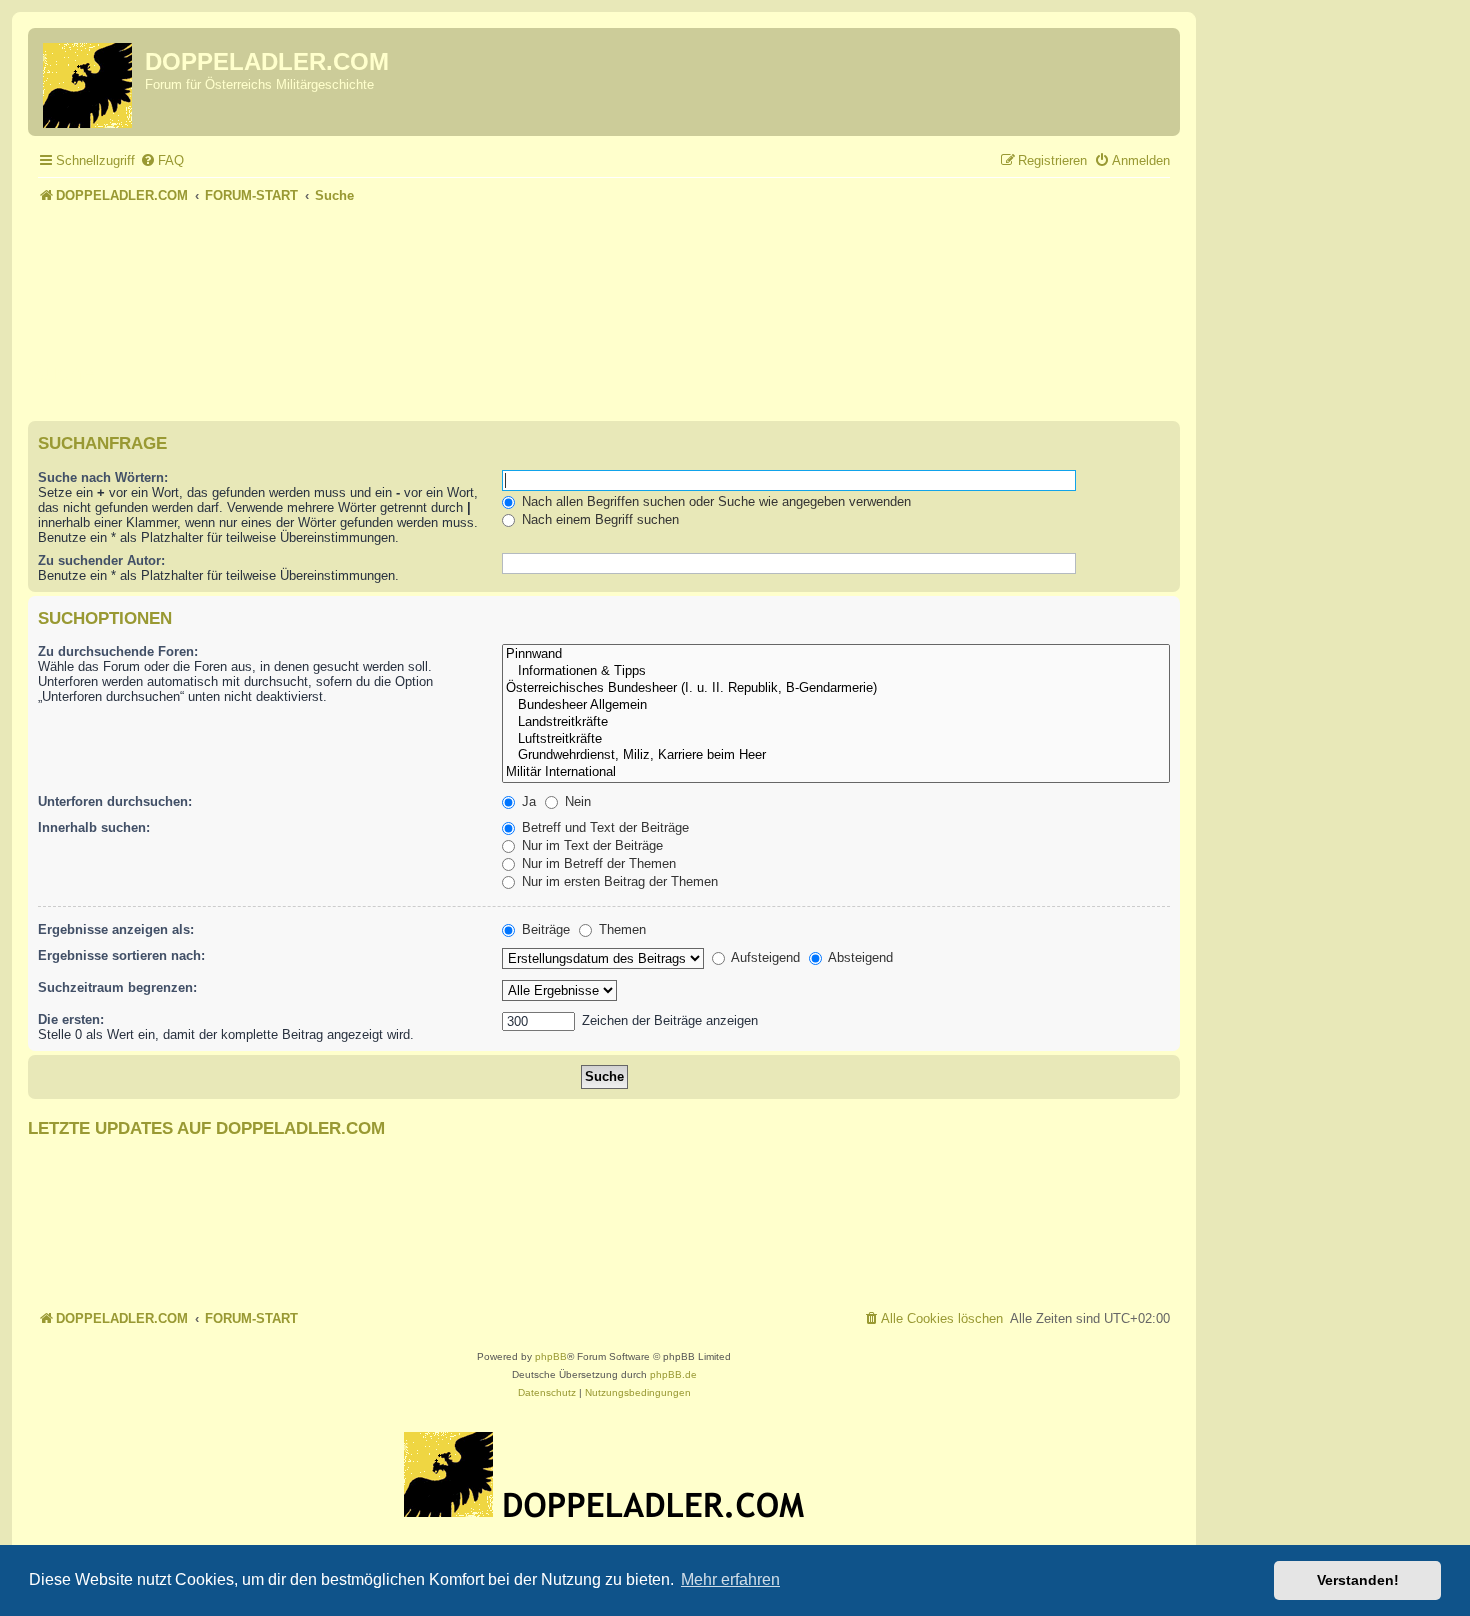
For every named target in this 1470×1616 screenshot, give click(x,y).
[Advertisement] (604, 264)
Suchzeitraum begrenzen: (117, 987)
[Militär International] (836, 772)
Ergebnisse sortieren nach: (121, 955)
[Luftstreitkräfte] (836, 739)
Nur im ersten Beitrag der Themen (618, 881)
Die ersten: (71, 1019)
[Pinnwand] (836, 654)
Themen (620, 929)
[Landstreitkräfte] (836, 722)
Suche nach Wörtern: (103, 477)
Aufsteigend (764, 957)
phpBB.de (673, 1374)
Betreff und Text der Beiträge (603, 827)
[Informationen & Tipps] (836, 671)
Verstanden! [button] (1358, 1580)
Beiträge (544, 929)
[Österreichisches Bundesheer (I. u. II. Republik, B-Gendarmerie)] (836, 688)
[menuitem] (162, 160)
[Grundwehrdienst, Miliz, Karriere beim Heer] (836, 755)
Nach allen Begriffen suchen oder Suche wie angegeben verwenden (714, 501)
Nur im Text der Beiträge (590, 845)
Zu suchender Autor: (101, 560)
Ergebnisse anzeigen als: (116, 929)
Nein (576, 801)
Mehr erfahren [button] (730, 1579)
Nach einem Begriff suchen (598, 519)
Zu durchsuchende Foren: (118, 651)
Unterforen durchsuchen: (115, 801)
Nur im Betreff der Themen (597, 863)
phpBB (551, 1356)
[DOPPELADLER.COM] (89, 82)
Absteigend (859, 957)
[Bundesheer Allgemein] (836, 705)
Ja (527, 801)
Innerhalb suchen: (94, 827)
